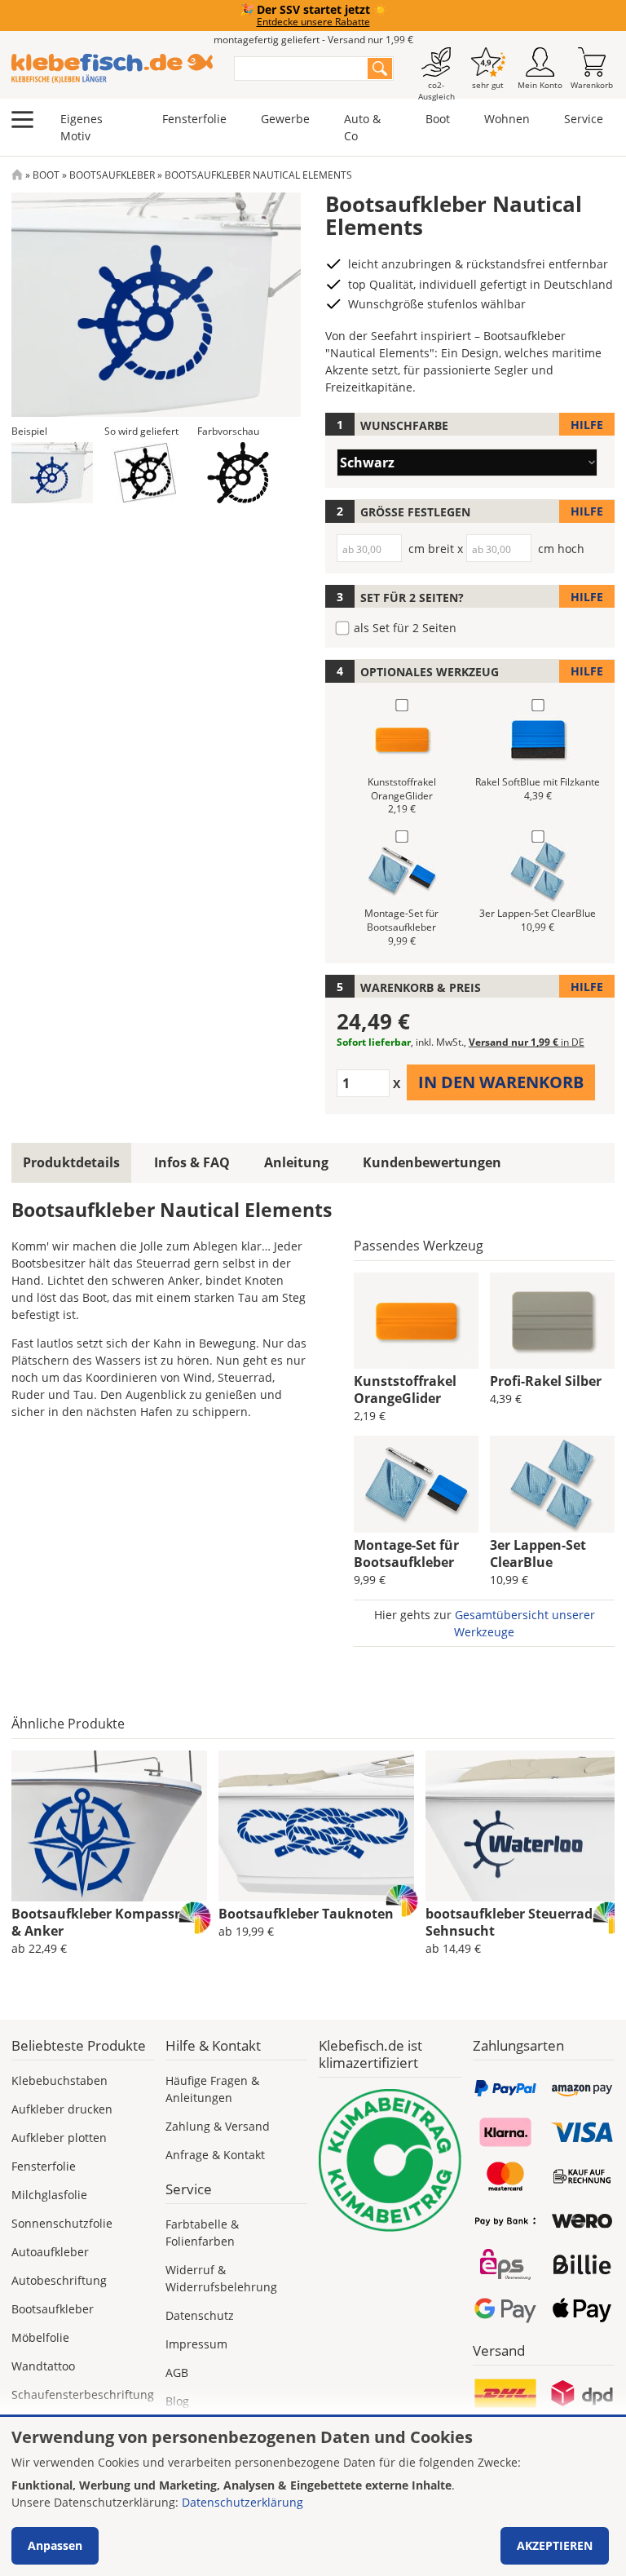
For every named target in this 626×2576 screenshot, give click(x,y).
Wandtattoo (43, 2366)
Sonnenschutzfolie (62, 2223)
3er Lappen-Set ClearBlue (538, 1554)
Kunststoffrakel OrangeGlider (405, 1390)
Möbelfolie (40, 2337)
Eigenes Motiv (82, 127)
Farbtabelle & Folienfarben (202, 2233)
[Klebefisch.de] (112, 69)
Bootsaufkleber (112, 175)
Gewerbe (285, 119)
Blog (177, 2401)
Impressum (196, 2344)
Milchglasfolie (49, 2195)
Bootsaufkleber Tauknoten (306, 1914)
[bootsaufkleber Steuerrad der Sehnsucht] (523, 1826)
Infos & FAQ (192, 1162)
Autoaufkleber (50, 2252)
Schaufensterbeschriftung (83, 2395)
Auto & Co (362, 127)
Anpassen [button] (55, 2545)
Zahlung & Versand (218, 2126)
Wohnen (507, 119)
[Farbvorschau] (238, 473)
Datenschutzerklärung (242, 2502)
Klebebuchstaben (60, 2080)
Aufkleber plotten (59, 2138)
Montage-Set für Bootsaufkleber (406, 1554)
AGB (177, 2372)
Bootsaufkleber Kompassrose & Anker (107, 1922)
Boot (438, 119)
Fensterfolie (194, 119)
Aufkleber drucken (62, 2109)
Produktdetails (71, 1162)
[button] (52, 473)
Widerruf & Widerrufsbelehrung (221, 2278)
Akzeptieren (555, 2545)
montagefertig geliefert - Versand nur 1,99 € (313, 40)
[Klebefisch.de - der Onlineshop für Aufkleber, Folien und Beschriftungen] (17, 175)
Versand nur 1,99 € (527, 1042)
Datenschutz (200, 2315)
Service (584, 119)
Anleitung (296, 1162)
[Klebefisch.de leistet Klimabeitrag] (390, 2160)
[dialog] (313, 2496)
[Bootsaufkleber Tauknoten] (316, 1826)
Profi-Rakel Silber (546, 1381)
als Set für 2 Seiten (405, 628)
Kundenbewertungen (432, 1162)
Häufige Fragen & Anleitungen (212, 2089)
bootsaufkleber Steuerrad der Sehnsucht (521, 1922)
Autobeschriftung (59, 2280)
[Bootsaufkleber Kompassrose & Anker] (109, 1826)
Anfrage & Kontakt (215, 2155)
